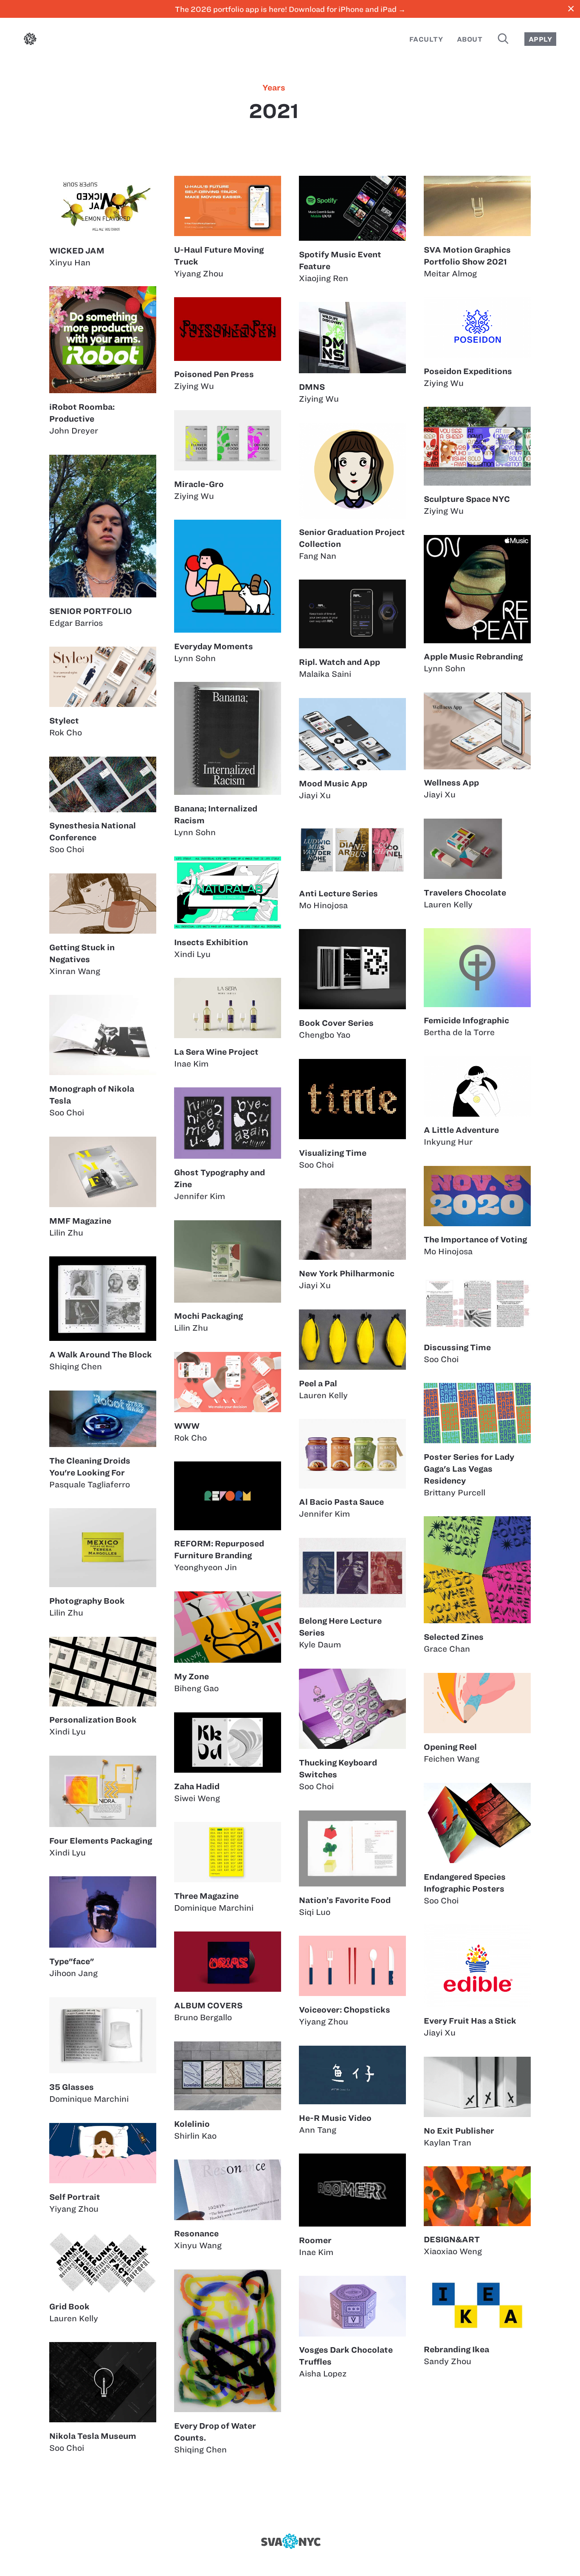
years (274, 88)
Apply (540, 39)
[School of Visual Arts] (290, 2541)
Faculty (426, 39)
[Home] (30, 41)
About (470, 39)
